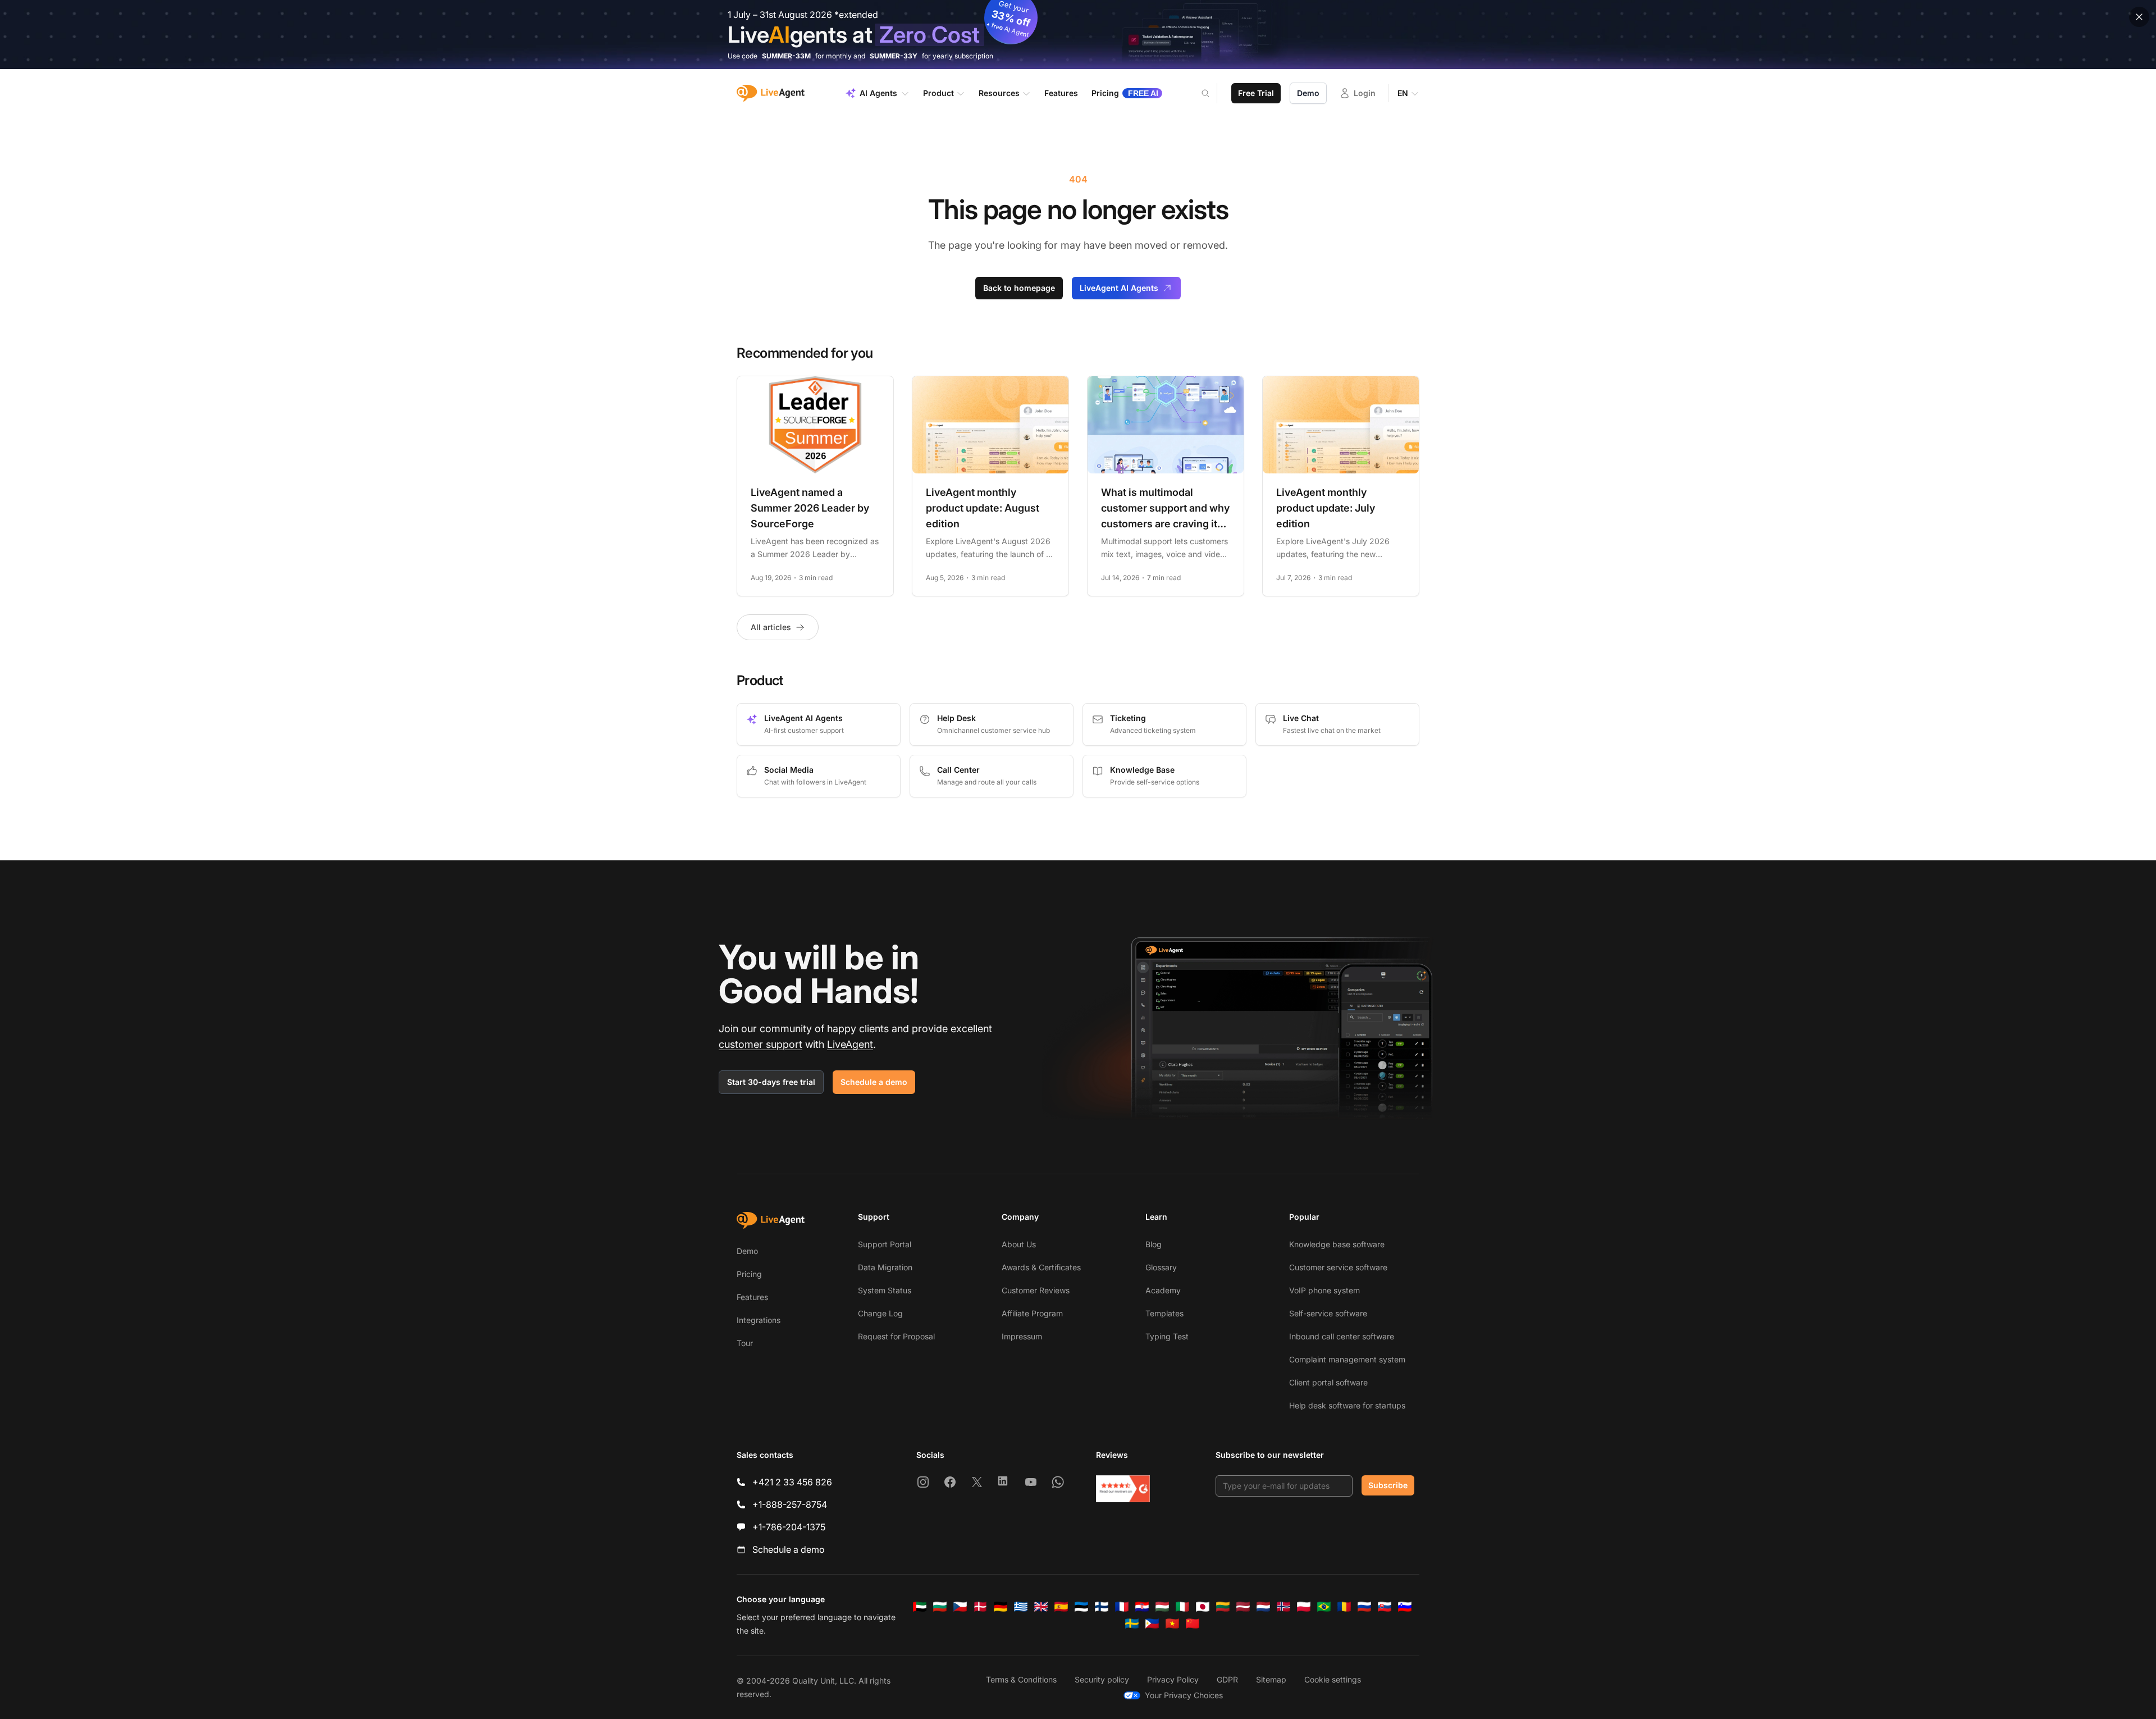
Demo (1308, 93)
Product (938, 93)
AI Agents (878, 93)
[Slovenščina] (1405, 1607)
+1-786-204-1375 (789, 1527)
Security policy (1102, 1679)
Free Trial (1256, 93)
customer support (760, 1044)
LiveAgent (850, 1044)
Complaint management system (1347, 1359)
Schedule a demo (874, 1082)
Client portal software (1328, 1382)
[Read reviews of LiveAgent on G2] (1123, 1489)
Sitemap (1271, 1679)
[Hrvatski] (1142, 1607)
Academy (1163, 1290)
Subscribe (1388, 1485)
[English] (1041, 1607)
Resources (999, 93)
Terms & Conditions (1021, 1679)
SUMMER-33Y (894, 56)
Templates (1164, 1313)
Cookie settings (1333, 1679)
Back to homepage (1019, 288)
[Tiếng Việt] (1172, 1624)
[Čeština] (960, 1607)
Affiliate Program (1032, 1313)
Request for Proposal (896, 1336)
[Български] (940, 1607)
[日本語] (1203, 1607)
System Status (885, 1290)
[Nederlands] (1263, 1607)
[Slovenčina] (1385, 1607)
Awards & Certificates (1041, 1267)
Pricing (749, 1274)
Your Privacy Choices (1184, 1695)
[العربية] (920, 1607)
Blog (1154, 1244)
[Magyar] (1162, 1607)
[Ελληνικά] (1021, 1607)
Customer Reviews (1036, 1290)
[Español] (1061, 1607)
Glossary (1161, 1267)
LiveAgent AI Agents (1119, 288)
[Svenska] (1132, 1624)
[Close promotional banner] (2139, 17)
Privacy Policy (1173, 1679)
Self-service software (1328, 1313)
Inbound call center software (1342, 1336)
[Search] (1212, 93)
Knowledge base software (1337, 1244)
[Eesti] (1081, 1607)
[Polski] (1304, 1607)
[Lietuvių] (1223, 1607)
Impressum (1022, 1336)
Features (752, 1297)
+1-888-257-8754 (790, 1504)
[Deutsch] (1001, 1607)
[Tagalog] (1152, 1624)
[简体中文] (1193, 1624)
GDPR (1227, 1679)
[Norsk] (1283, 1607)
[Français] (1122, 1607)
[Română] (1344, 1607)
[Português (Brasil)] (1324, 1607)
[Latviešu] (1243, 1607)
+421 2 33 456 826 (792, 1482)
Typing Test (1167, 1336)
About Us (1019, 1244)
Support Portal (885, 1244)
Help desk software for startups (1347, 1405)
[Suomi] (1102, 1607)
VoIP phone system (1324, 1290)
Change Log (880, 1313)
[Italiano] (1182, 1607)
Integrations (759, 1320)
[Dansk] (980, 1607)
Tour (745, 1343)
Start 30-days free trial (771, 1082)
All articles (771, 627)
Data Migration (885, 1267)
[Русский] (1364, 1607)
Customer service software (1338, 1267)
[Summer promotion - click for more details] (1078, 35)
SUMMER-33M (786, 56)
